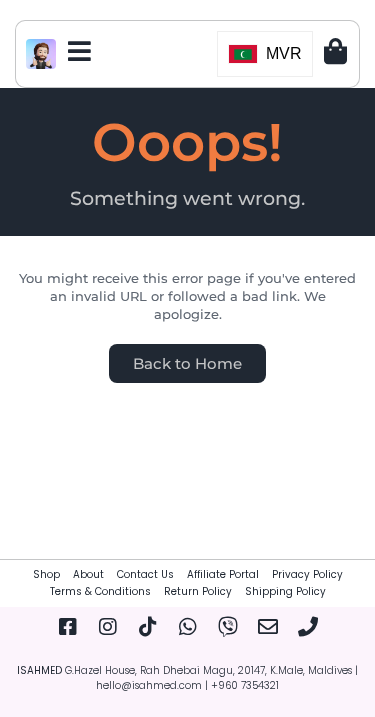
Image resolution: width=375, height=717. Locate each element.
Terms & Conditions (100, 591)
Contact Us (145, 574)
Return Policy (198, 591)
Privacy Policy (307, 574)
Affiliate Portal (223, 574)
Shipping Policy (285, 591)
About (88, 574)
